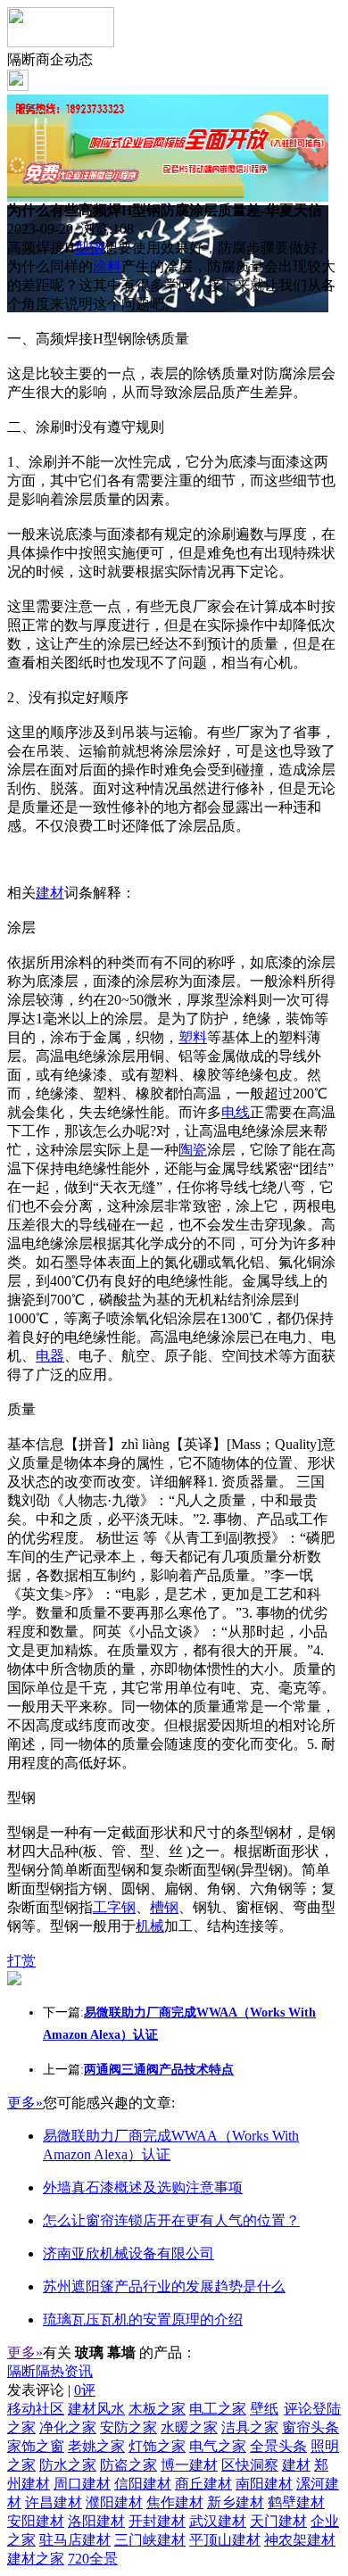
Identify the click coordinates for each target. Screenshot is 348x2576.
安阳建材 (36, 2521)
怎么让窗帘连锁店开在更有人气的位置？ (171, 2220)
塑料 (193, 1037)
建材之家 (36, 2559)
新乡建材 (236, 2502)
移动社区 (36, 2409)
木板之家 (157, 2409)
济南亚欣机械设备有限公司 (128, 2253)
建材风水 (96, 2409)
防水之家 (68, 2465)
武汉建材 (218, 2521)
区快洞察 (250, 2465)
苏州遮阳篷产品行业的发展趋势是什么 (164, 2286)
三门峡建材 (150, 2540)
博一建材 (189, 2465)
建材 (50, 893)
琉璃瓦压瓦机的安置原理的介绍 (143, 2319)
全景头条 (278, 2446)
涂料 (107, 266)
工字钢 (114, 1907)
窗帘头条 (311, 2427)
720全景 (93, 2559)
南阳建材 (264, 2484)
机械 (150, 1926)
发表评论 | (51, 2390)
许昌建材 (54, 2502)
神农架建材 (300, 2540)
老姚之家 (96, 2446)
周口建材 (82, 2484)
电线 (236, 1112)
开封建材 (157, 2521)
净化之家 (68, 2427)
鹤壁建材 (296, 2502)
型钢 (89, 248)
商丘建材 (203, 2484)
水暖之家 (189, 2427)
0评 (85, 2390)
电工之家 (218, 2409)
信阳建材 (143, 2484)
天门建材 (278, 2521)
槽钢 (164, 1907)
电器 (50, 1356)
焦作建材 (175, 2502)
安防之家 (128, 2427)
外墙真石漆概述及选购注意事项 (143, 2187)
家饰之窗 (36, 2446)
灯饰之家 (157, 2446)
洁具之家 (250, 2427)
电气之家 (218, 2446)
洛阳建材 (96, 2521)
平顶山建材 (225, 2540)
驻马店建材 (75, 2540)
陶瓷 (193, 1150)
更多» (25, 2103)
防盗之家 (128, 2465)
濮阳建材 (114, 2502)
